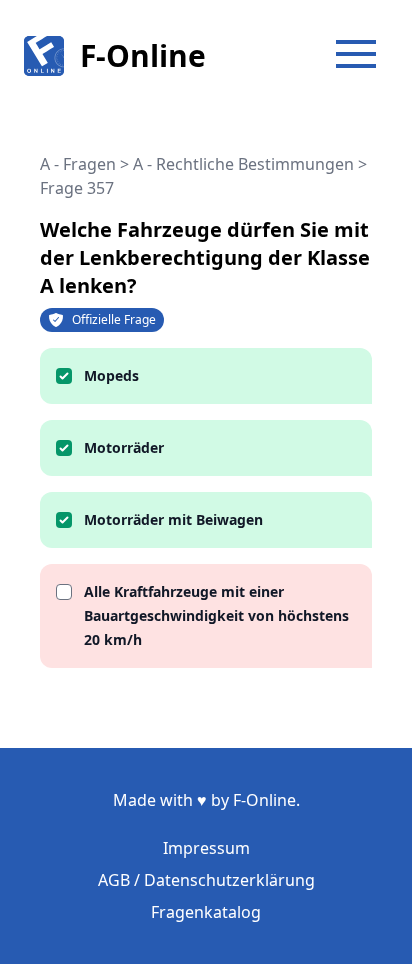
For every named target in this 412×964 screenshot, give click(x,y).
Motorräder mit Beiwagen (173, 519)
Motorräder (124, 447)
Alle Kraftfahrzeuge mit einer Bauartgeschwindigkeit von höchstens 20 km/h (216, 615)
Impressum (206, 848)
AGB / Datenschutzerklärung (206, 880)
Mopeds (111, 375)
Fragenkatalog (206, 912)
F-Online (143, 55)
